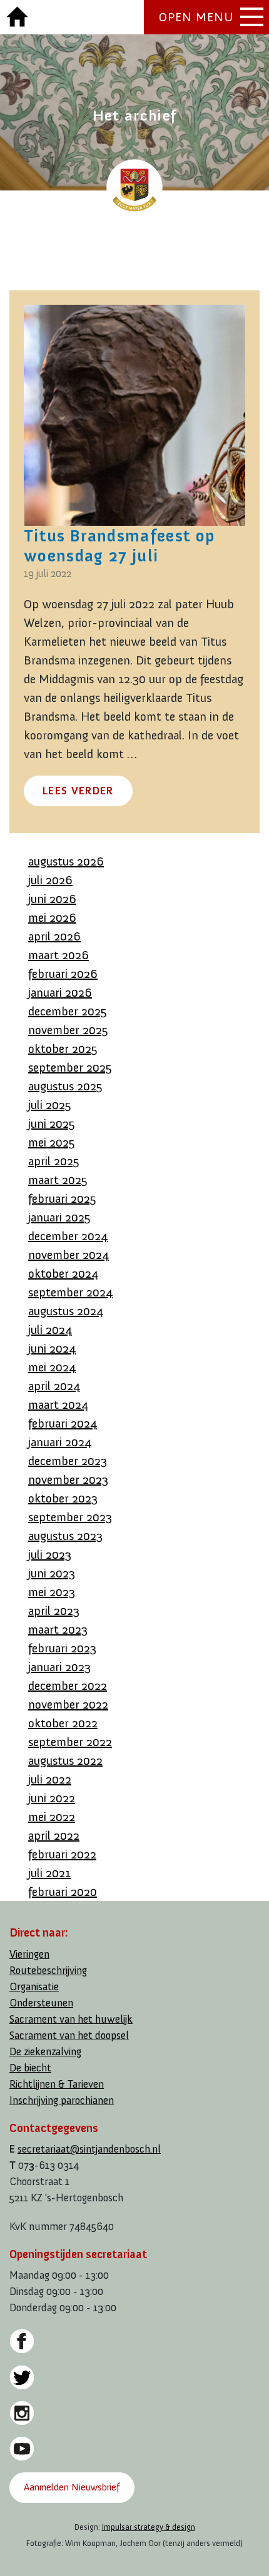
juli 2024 (50, 1330)
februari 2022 (62, 1854)
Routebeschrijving (48, 1971)
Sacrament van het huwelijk (71, 2019)
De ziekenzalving (45, 2052)
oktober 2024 (63, 1273)
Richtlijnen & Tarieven (57, 2084)
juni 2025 (52, 1123)
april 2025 (54, 1161)
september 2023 (70, 1517)
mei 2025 (52, 1142)
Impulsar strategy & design (149, 2527)
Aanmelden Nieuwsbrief (72, 2487)
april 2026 (54, 936)
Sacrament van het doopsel (69, 2036)
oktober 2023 (63, 1498)
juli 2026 (50, 880)
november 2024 (69, 1255)
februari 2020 (63, 1892)
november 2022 (68, 1704)
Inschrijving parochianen (62, 2100)
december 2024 (68, 1236)
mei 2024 (52, 1367)
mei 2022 (52, 1817)
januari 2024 (60, 1442)
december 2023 (68, 1461)
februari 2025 (62, 1198)
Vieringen (29, 1954)
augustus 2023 (65, 1536)
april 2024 (54, 1386)
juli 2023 (50, 1554)
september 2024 (70, 1292)
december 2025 (68, 1011)
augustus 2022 (65, 1760)
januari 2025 (59, 1217)
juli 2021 (49, 1873)
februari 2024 (63, 1423)
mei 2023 (52, 1592)
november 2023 (68, 1479)
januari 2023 (59, 1667)
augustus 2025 (65, 1086)
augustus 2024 (66, 1311)
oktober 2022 (63, 1723)
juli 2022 (50, 1779)
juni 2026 (52, 899)
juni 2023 (52, 1573)
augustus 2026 (66, 861)
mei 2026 (52, 917)
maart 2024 (58, 1404)
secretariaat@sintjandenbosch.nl (89, 2149)
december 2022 (68, 1685)
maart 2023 (58, 1629)
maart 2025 (58, 1180)
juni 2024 (52, 1348)
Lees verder (78, 791)
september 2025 (70, 1067)
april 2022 (54, 1835)
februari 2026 (63, 974)
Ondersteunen (41, 2003)
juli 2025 (50, 1105)
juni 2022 (52, 1798)
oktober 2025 (63, 1049)
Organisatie (34, 1987)
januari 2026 (60, 992)
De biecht (30, 2068)
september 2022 (70, 1742)
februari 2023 (62, 1648)
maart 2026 (58, 955)
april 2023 (54, 1611)
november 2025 (68, 1030)
